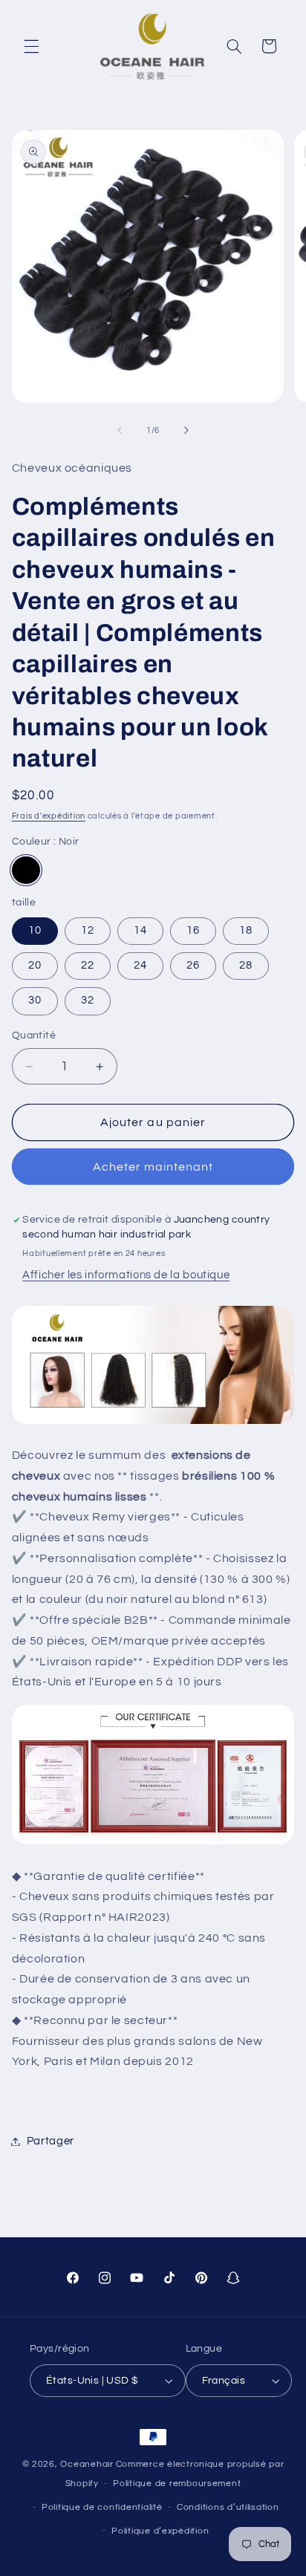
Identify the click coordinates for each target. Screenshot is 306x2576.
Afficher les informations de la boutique (126, 1275)
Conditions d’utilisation (228, 2507)
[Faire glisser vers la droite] (186, 431)
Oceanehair (87, 2464)
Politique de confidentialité (102, 2507)
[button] (31, 46)
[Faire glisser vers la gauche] (120, 431)
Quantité (34, 1035)
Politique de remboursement (177, 2484)
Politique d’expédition (160, 2531)
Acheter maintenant (153, 1167)
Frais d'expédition (49, 816)
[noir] (26, 871)
